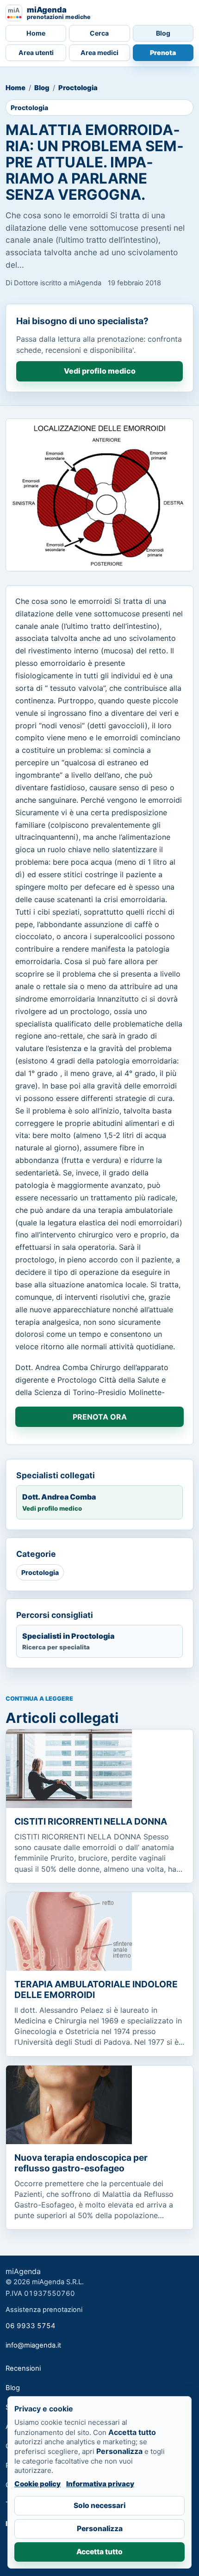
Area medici (99, 52)
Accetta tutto (99, 2552)
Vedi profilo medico (100, 371)
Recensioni (23, 2368)
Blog (163, 33)
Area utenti (36, 52)
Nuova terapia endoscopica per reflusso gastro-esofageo (81, 2163)
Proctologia (78, 88)
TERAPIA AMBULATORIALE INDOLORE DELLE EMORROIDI (96, 1989)
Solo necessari (99, 2505)
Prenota (163, 52)
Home (36, 33)
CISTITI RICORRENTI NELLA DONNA (91, 1821)
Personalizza (100, 2529)
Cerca (99, 33)
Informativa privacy (100, 2484)
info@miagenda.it (33, 2345)
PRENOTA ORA (100, 1417)
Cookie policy (37, 2484)
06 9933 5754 (31, 2326)
